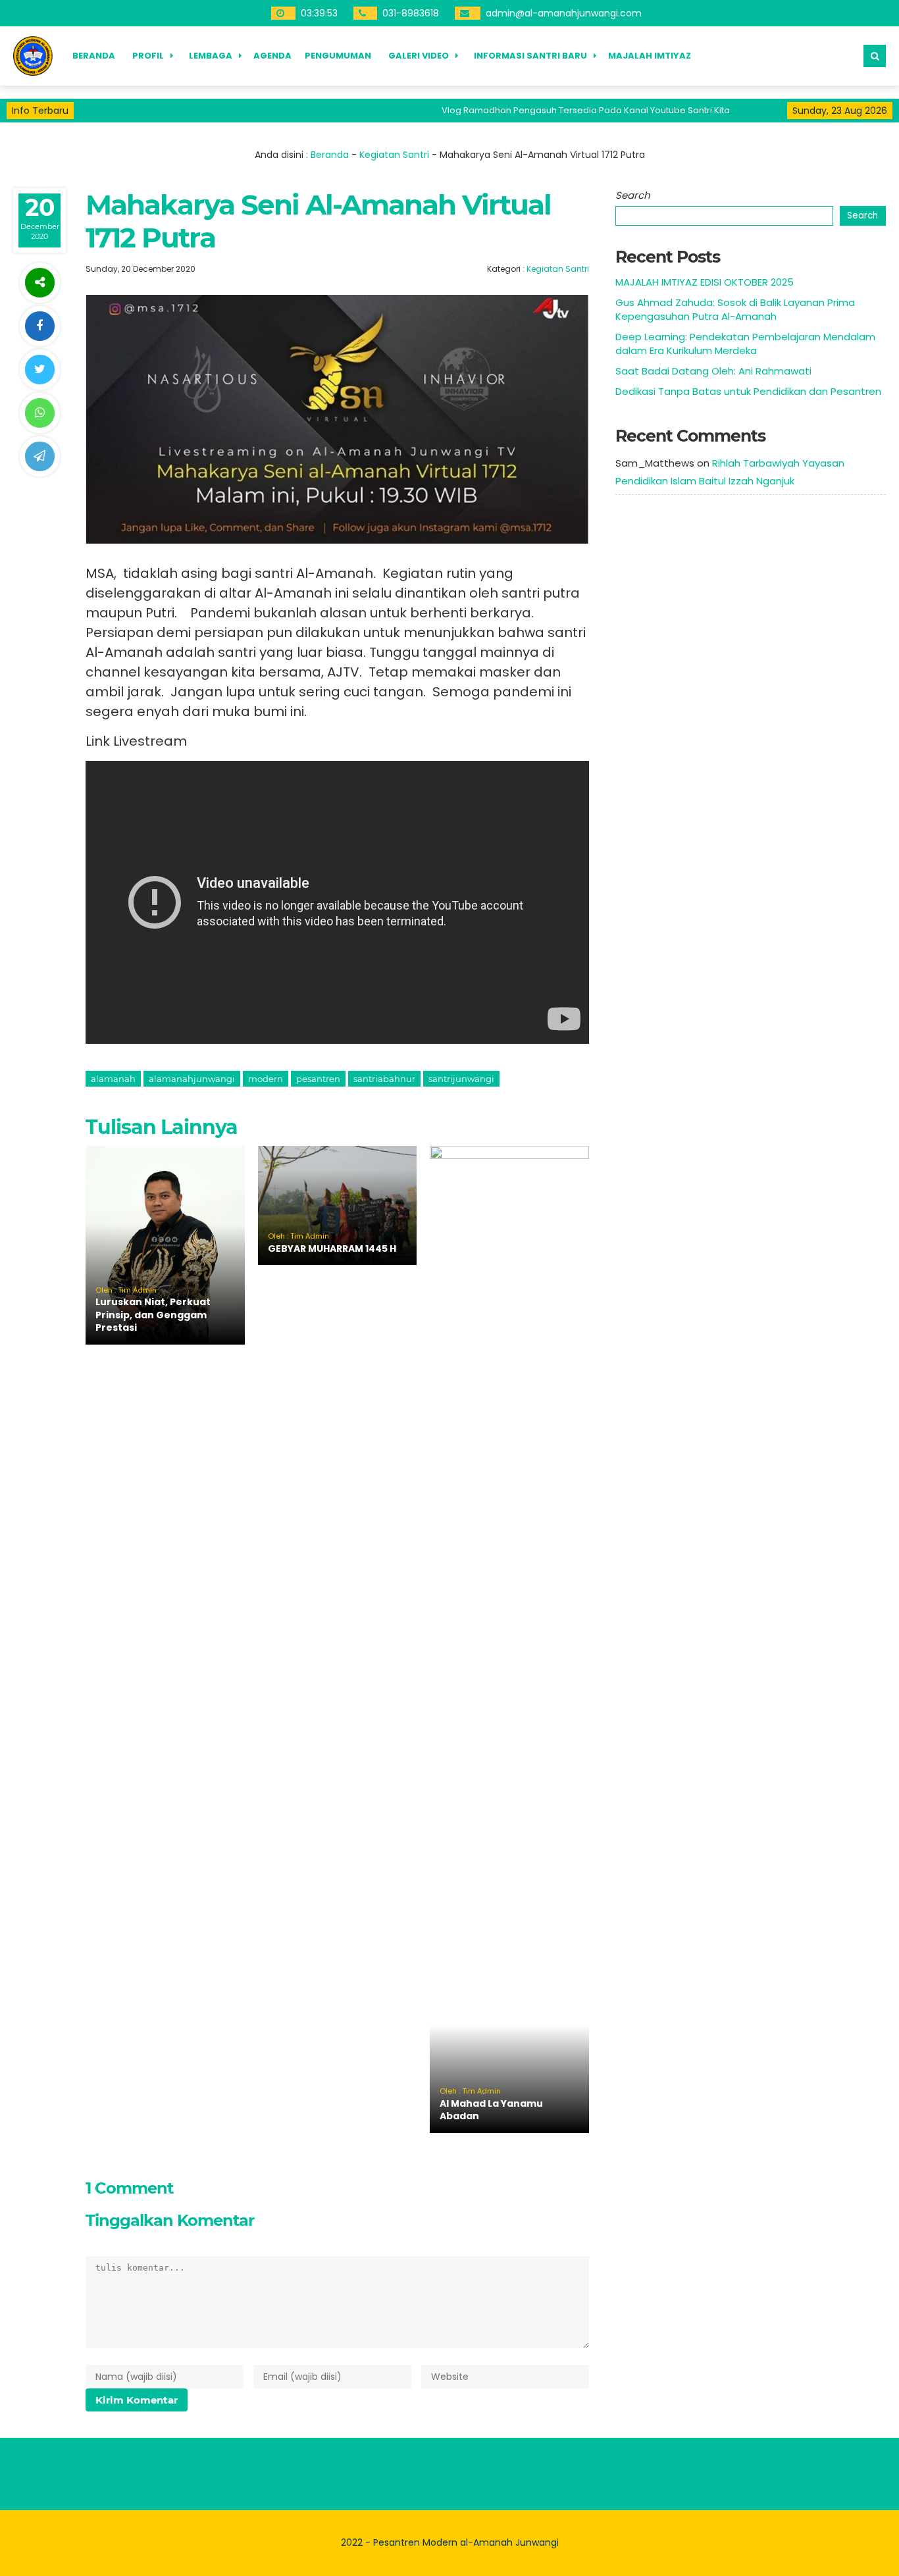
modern (266, 1079)
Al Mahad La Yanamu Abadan (491, 2110)
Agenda (272, 56)
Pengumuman (338, 56)
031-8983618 (411, 13)
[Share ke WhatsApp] (39, 413)
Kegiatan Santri (394, 155)
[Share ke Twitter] (39, 370)
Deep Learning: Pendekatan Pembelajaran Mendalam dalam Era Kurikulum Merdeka (745, 344)
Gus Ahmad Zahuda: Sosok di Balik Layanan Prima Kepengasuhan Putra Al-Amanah (735, 309)
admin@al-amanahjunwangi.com (564, 13)
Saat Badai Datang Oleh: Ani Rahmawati (713, 371)
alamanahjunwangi (192, 1079)
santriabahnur (384, 1079)
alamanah (113, 1079)
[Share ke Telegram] (39, 456)
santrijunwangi (461, 1079)
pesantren (318, 1079)
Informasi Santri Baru (530, 56)
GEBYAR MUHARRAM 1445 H (332, 1249)
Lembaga (211, 56)
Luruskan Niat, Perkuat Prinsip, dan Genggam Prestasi (153, 1315)
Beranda (94, 56)
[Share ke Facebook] (39, 326)
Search (633, 195)
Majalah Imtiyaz (650, 56)
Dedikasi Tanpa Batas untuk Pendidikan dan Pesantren (748, 391)
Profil (148, 56)
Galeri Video (419, 56)
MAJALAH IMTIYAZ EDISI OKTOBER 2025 (705, 282)
